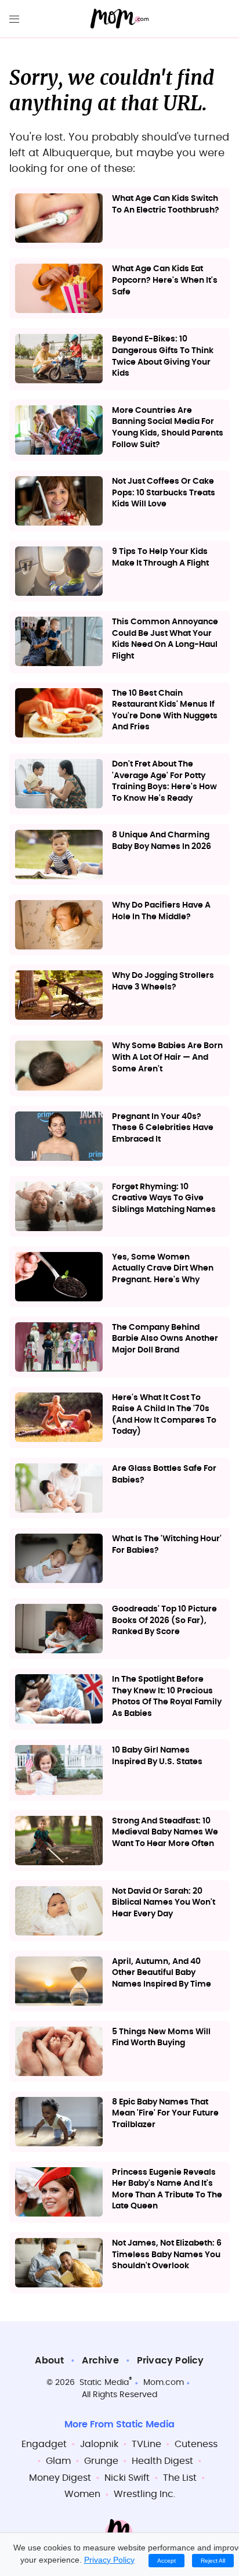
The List (180, 2478)
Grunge (101, 2461)
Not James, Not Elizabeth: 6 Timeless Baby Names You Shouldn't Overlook (167, 2255)
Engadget (44, 2444)
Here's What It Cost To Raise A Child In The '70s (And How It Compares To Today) (164, 1415)
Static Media (104, 2383)
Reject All (213, 2561)
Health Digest (162, 2461)
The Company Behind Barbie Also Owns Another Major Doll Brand (165, 1339)
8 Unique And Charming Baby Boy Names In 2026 (162, 841)
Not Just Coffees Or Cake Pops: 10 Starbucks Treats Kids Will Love (164, 493)
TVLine (146, 2444)
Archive (100, 2361)
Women (82, 2494)
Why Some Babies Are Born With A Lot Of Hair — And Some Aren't (167, 1057)
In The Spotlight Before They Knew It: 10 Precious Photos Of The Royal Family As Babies (167, 1697)
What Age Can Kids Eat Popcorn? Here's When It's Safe (165, 280)
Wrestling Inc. (144, 2494)
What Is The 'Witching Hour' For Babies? (167, 1545)
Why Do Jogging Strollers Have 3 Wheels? (163, 981)
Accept (166, 2561)
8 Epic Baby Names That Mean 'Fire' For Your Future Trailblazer (165, 2113)
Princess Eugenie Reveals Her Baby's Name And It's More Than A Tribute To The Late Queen (167, 2190)
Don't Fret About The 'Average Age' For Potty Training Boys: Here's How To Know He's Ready (164, 781)
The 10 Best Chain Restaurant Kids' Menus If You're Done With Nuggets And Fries (165, 710)
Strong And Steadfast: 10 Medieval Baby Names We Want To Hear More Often (165, 1832)
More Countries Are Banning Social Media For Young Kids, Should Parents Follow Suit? (168, 428)
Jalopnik (99, 2444)
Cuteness (196, 2444)
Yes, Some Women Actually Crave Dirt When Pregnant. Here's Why (163, 1269)
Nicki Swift (127, 2478)
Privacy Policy (171, 2361)
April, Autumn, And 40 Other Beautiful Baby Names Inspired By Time (162, 1973)
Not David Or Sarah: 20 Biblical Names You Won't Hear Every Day (164, 1903)
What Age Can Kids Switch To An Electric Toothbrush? (166, 204)
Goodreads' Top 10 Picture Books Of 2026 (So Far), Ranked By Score (164, 1620)
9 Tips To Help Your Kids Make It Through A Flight (160, 557)
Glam (58, 2461)
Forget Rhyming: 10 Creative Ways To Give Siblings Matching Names (164, 1198)
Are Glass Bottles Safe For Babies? (164, 1474)
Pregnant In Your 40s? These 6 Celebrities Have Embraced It (163, 1128)
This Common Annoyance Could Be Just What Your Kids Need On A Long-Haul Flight (165, 639)
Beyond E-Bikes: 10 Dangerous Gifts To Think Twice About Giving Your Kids (163, 356)
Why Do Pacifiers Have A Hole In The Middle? (161, 911)
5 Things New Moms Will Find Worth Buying (161, 2038)
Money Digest (60, 2478)
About (49, 2361)
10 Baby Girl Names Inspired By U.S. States (157, 1756)
